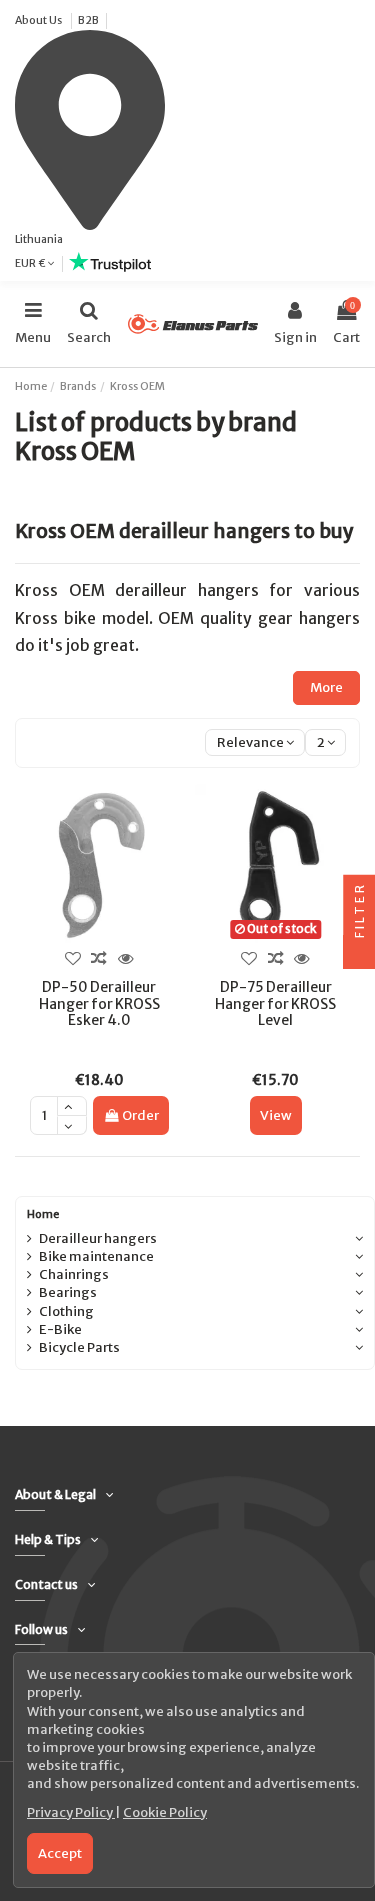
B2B (88, 20)
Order (140, 1115)
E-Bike (60, 1329)
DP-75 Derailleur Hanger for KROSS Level (275, 1003)
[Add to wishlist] (73, 958)
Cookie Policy (165, 1812)
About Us (39, 20)
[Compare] (99, 958)
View (276, 1115)
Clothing (66, 1311)
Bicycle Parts (79, 1347)
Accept (60, 1853)
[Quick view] (126, 958)
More (326, 687)
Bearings (68, 1292)
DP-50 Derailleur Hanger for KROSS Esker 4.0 (99, 1003)
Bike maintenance (96, 1256)
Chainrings (74, 1274)
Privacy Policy (71, 1812)
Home (43, 1214)
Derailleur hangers (98, 1238)
